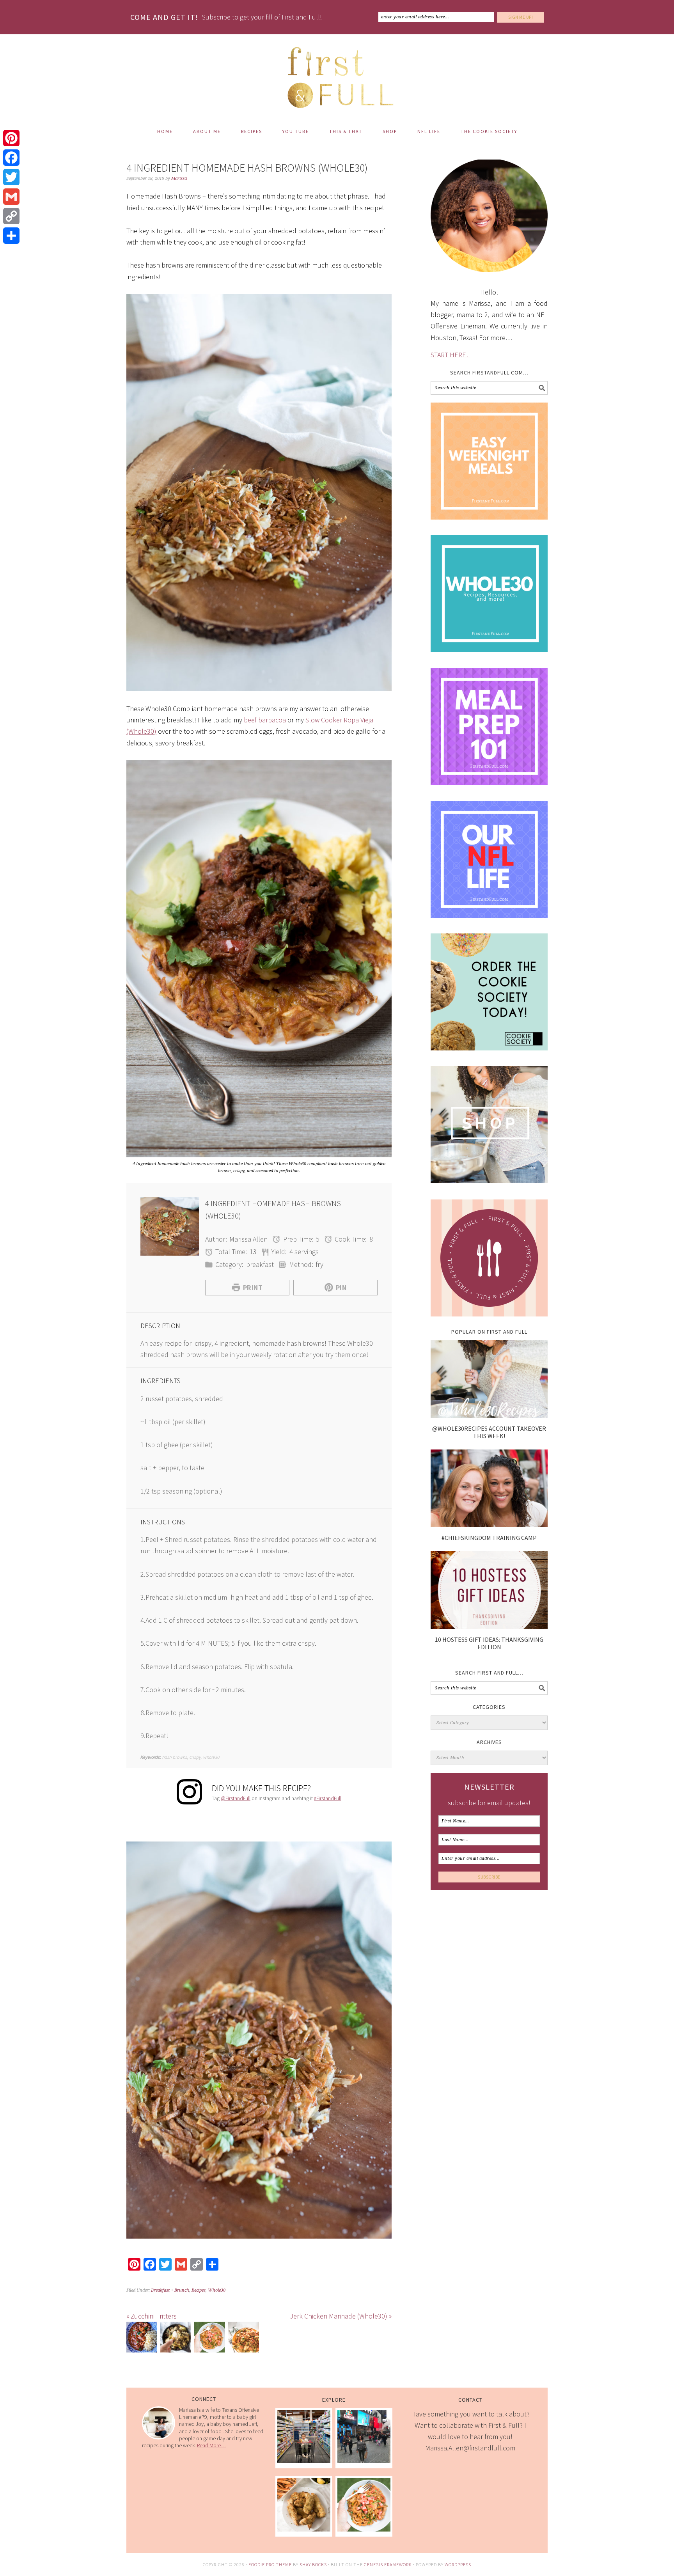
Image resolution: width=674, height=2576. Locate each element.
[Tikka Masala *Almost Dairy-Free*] (142, 2339)
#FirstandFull (328, 1798)
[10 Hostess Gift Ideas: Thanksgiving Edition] (489, 1626)
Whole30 (217, 2290)
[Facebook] (11, 158)
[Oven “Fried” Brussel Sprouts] (176, 2339)
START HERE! (450, 355)
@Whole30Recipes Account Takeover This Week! (489, 1432)
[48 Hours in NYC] (364, 2461)
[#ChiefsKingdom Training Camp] (489, 1525)
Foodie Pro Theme (270, 2564)
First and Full (337, 74)
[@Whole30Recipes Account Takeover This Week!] (489, 1415)
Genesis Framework (388, 2564)
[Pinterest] (11, 138)
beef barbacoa (265, 720)
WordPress (458, 2564)
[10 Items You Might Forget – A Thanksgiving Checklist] (304, 2461)
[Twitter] (11, 177)
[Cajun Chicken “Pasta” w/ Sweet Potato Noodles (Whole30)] (209, 2339)
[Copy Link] (11, 216)
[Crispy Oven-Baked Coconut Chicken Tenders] (304, 2529)
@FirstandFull (236, 1798)
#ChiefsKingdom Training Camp (489, 1538)
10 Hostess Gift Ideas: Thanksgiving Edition (489, 1643)
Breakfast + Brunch (170, 2290)
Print (253, 1287)
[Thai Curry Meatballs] (243, 2339)
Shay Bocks (313, 2564)
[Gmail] (11, 197)
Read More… (211, 2445)
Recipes (199, 2290)
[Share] (11, 236)
